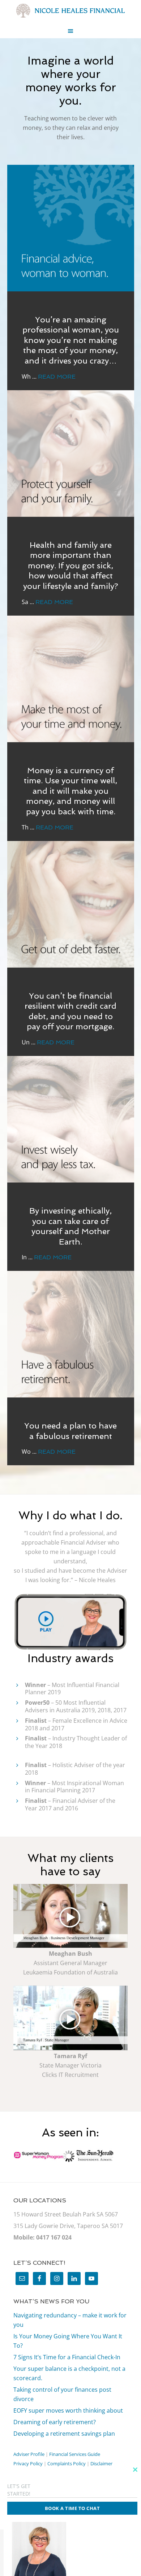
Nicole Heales (71, 11)
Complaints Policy (67, 2463)
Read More (57, 377)
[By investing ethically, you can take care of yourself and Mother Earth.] (71, 1119)
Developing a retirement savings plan (64, 2434)
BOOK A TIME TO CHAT (72, 2508)
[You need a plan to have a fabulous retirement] (71, 1334)
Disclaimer (101, 2463)
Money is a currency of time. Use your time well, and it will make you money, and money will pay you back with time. (70, 791)
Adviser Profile (29, 2454)
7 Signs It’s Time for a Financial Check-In (67, 2357)
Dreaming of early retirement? (55, 2422)
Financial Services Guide (75, 2454)
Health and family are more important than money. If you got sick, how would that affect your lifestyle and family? (71, 565)
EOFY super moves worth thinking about (68, 2410)
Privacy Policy (28, 2463)
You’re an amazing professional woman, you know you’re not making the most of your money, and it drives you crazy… (71, 340)
